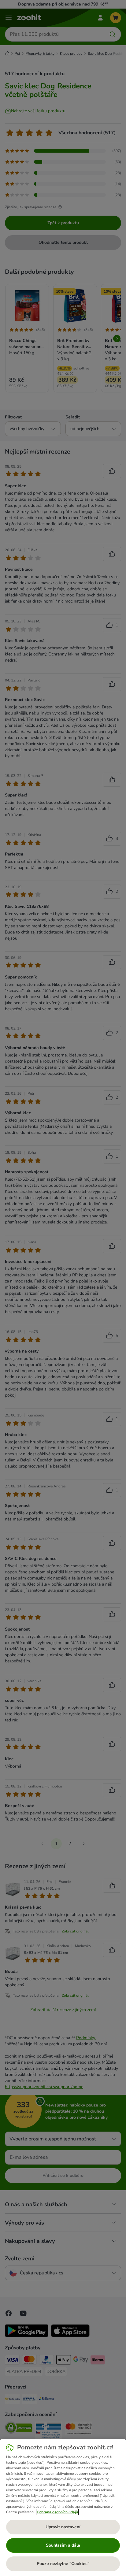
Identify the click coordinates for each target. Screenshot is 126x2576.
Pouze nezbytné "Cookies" (63, 2564)
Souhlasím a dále (63, 2545)
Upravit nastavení (63, 2527)
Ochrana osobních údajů (57, 2512)
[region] (63, 2507)
